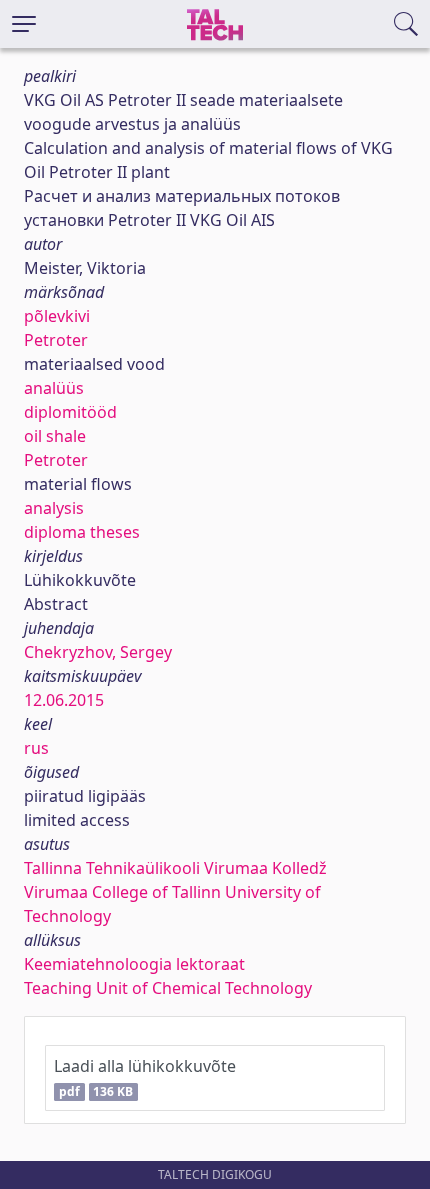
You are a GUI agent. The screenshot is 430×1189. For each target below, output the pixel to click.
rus (36, 748)
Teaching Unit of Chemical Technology (168, 988)
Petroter (56, 340)
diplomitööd (70, 412)
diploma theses (82, 532)
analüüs (54, 388)
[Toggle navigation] (24, 24)
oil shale (55, 436)
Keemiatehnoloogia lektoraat (134, 964)
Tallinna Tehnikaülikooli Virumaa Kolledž (175, 868)
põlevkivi (57, 316)
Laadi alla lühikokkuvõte (145, 1077)
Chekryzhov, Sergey (98, 652)
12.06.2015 (64, 700)
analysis (54, 508)
